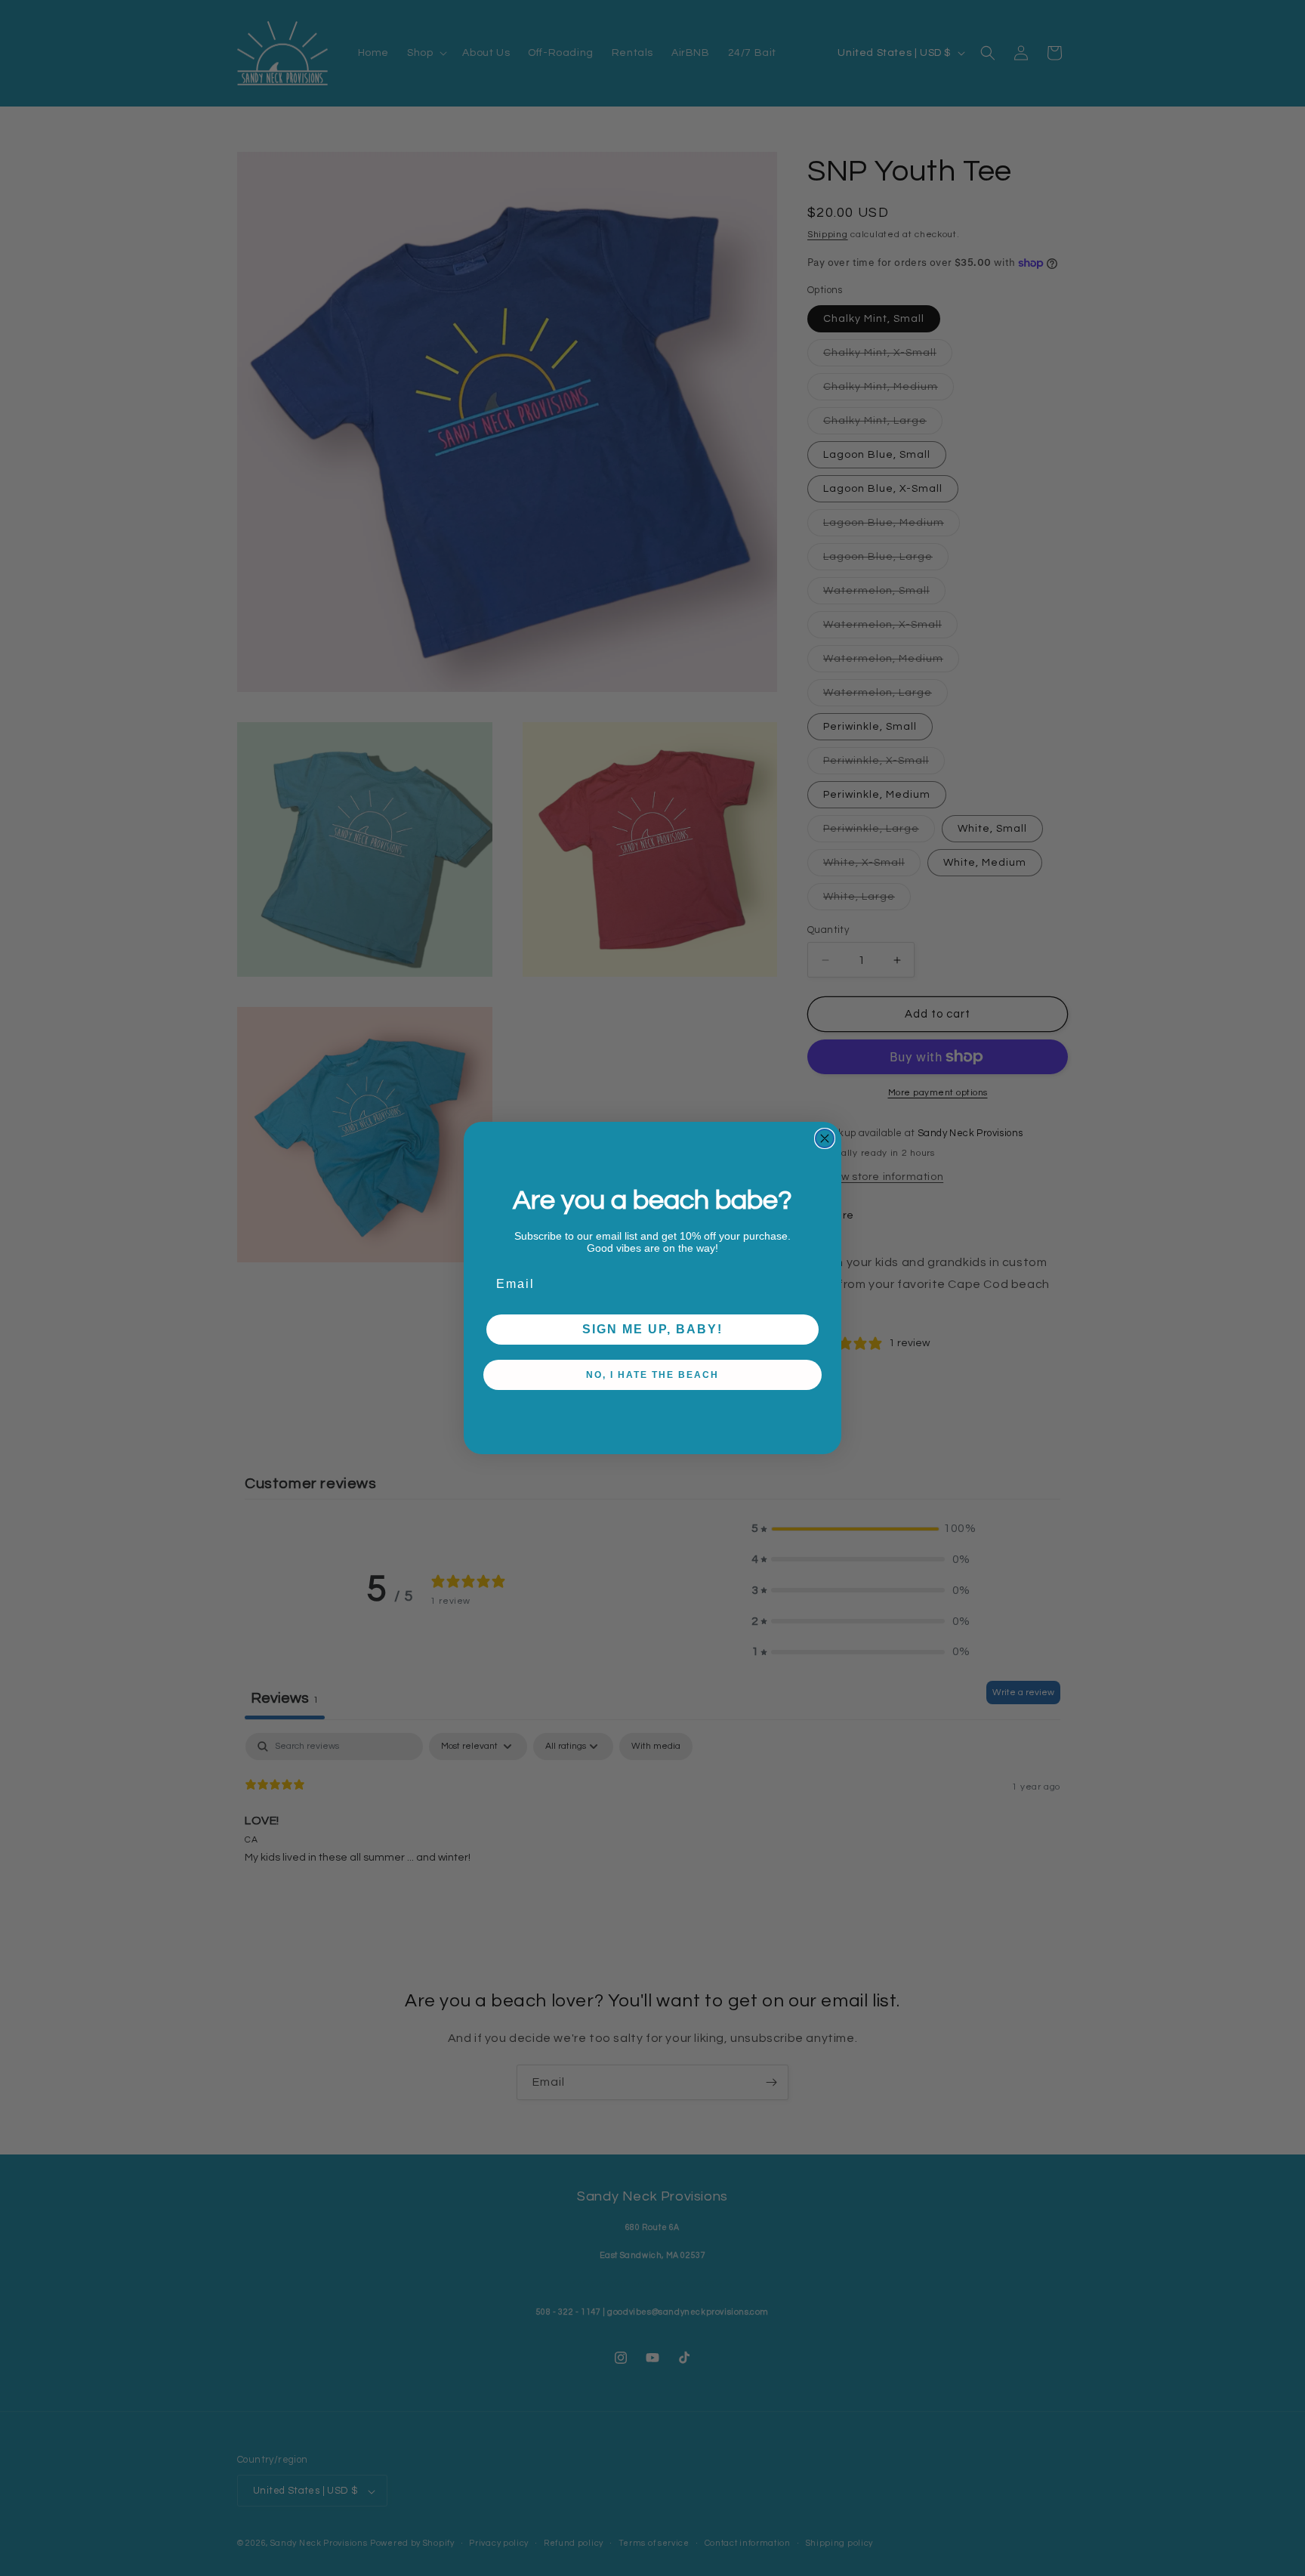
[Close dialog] (825, 1138)
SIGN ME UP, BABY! (652, 1329)
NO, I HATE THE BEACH (652, 1375)
